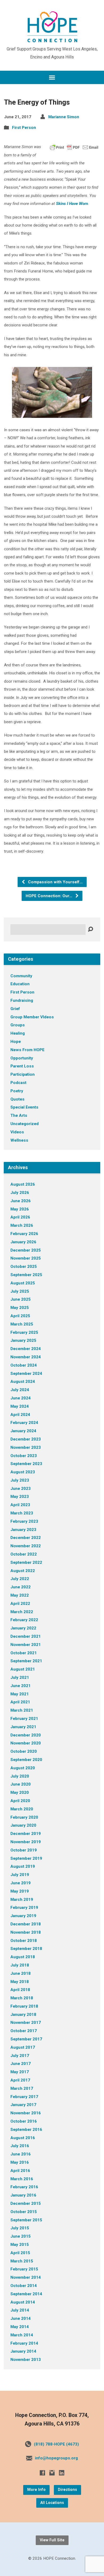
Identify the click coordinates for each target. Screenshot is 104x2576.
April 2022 (20, 1604)
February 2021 (24, 1719)
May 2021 (20, 1694)
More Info (36, 2490)
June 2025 (21, 1299)
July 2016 (20, 2146)
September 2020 (26, 1760)
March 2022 (22, 1612)
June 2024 (21, 1398)
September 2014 (26, 2294)
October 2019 (24, 1850)
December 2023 (26, 1439)
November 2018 (26, 1932)
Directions (67, 2490)
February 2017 (24, 2097)
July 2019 (20, 1875)
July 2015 (20, 2228)
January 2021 (23, 1727)
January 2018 (23, 2015)
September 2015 (26, 2220)
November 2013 (26, 2360)
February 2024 (24, 1423)
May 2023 (20, 1497)
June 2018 (21, 1973)
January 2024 (23, 1431)
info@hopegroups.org (56, 2458)
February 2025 (24, 1332)
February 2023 (24, 1521)
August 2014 (23, 2302)
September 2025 (26, 1275)
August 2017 (23, 2047)
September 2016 (26, 2130)
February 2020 (24, 1817)
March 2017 (22, 2088)
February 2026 (24, 1234)
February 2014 (24, 2343)
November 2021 (26, 1645)
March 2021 (22, 1710)
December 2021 (26, 1636)
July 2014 (20, 2310)
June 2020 (21, 1784)
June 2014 (21, 2318)
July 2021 (20, 1677)
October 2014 (24, 2286)
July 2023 (20, 1480)
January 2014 (23, 2351)
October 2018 (24, 1941)
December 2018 (26, 1924)
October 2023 (24, 1456)
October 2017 (24, 2031)
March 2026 (22, 1225)
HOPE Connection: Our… (49, 896)
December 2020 (26, 1735)
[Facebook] (42, 2473)
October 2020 (24, 1751)
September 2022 (26, 1562)
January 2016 (23, 2195)
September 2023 (26, 1464)
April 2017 (20, 2080)
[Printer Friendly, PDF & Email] (74, 147)
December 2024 (26, 1349)
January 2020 (23, 1825)
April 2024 (20, 1415)
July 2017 (20, 2056)
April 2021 (20, 1702)
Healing (18, 1033)
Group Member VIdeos (32, 1017)
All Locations (52, 2503)
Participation (23, 1074)
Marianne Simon (64, 117)
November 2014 (26, 2277)
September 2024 (26, 1374)
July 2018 (20, 1965)
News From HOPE (27, 1050)
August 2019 (23, 1866)
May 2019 (20, 1891)
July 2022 (20, 1579)
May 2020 (20, 1792)
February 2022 (24, 1620)
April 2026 (20, 1217)
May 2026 (20, 1209)
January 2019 (23, 1916)
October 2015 (24, 2212)
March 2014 (22, 2335)
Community (21, 976)
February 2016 (24, 2187)
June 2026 (21, 1201)
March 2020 (22, 1809)
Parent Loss (22, 1066)
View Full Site (52, 2540)
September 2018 (26, 1949)
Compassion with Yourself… (55, 882)
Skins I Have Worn (72, 204)
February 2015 (24, 2269)
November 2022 (26, 1546)
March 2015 (22, 2261)
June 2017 (21, 2064)
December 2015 (26, 2203)
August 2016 (23, 2138)
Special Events (24, 1107)
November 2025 (26, 1258)
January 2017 (23, 2105)
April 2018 (20, 1990)
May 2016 (20, 2162)
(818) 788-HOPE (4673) (56, 2444)
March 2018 (22, 1998)
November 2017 (26, 2023)
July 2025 (20, 1291)
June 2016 (21, 2154)
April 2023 (20, 1505)
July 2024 (20, 1390)
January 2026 (23, 1242)
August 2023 (23, 1472)
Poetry (17, 1091)
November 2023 (26, 1447)
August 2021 (23, 1669)
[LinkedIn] (62, 2473)
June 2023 (21, 1489)
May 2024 (20, 1406)
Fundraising (22, 1000)
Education (20, 984)
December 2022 (26, 1538)
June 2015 (21, 2236)
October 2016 (24, 2121)
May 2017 (20, 2072)
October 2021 (24, 1653)
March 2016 (22, 2179)
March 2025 (22, 1324)
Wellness (19, 1140)
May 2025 (20, 1308)
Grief (15, 1009)
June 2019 (21, 1883)
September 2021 (26, 1661)
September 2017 (26, 2039)
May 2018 (20, 1982)
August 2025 (23, 1283)
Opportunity (22, 1058)
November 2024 (26, 1357)
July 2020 (20, 1776)
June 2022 (21, 1587)
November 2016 (26, 2113)
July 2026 (20, 1193)
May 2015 (20, 2245)
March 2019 (22, 1900)
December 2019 (26, 1834)
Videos (17, 1132)
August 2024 (23, 1382)
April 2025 (20, 1316)
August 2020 (23, 1768)
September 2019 (26, 1858)
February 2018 (24, 2006)
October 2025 (24, 1267)
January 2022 (23, 1628)
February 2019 (24, 1908)
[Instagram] (52, 2473)
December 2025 (26, 1250)
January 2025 (23, 1340)
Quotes (17, 1099)
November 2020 (26, 1743)
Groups (18, 1025)
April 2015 (20, 2253)
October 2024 (24, 1365)
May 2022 (20, 1595)
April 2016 (20, 2171)
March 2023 (22, 1513)
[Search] (90, 929)
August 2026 (23, 1184)
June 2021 (21, 1686)
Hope (16, 1042)
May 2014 (20, 2327)
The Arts (19, 1115)
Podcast (18, 1083)
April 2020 (20, 1801)
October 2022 (24, 1554)
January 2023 (23, 1530)
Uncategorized (25, 1124)
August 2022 (23, 1571)
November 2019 (26, 1842)
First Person (24, 128)
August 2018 (23, 1957)
